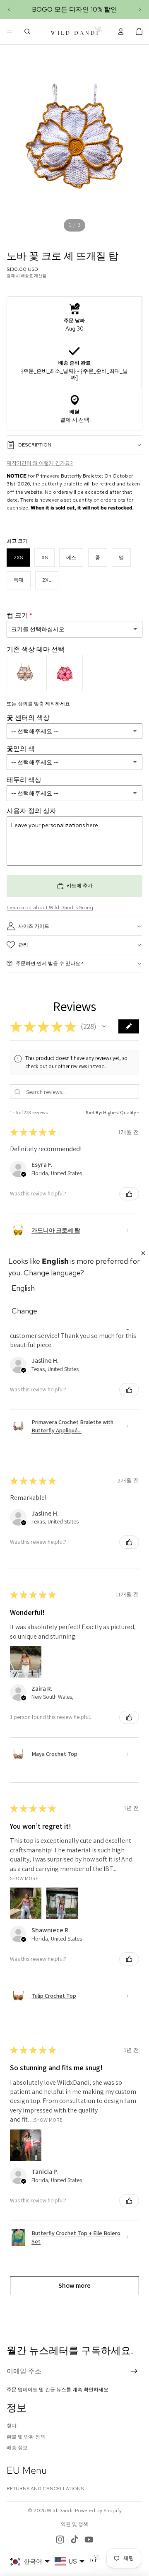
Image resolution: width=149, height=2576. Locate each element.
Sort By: (94, 1112)
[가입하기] (134, 2371)
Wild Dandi (60, 2511)
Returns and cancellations (45, 2489)
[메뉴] (10, 31)
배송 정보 (17, 2448)
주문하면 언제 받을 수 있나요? (49, 963)
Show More (24, 1878)
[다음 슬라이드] (140, 10)
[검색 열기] (27, 31)
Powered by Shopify (98, 2511)
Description (35, 445)
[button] (104, 1026)
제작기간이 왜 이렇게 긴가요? (40, 463)
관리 (23, 945)
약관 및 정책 (74, 2524)
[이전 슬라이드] (9, 10)
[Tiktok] (74, 2540)
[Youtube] (89, 2540)
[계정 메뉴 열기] (121, 31)
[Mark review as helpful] (129, 1194)
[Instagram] (60, 2540)
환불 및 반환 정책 (26, 2437)
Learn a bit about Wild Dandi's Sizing (50, 908)
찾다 (12, 2426)
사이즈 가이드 (34, 926)
